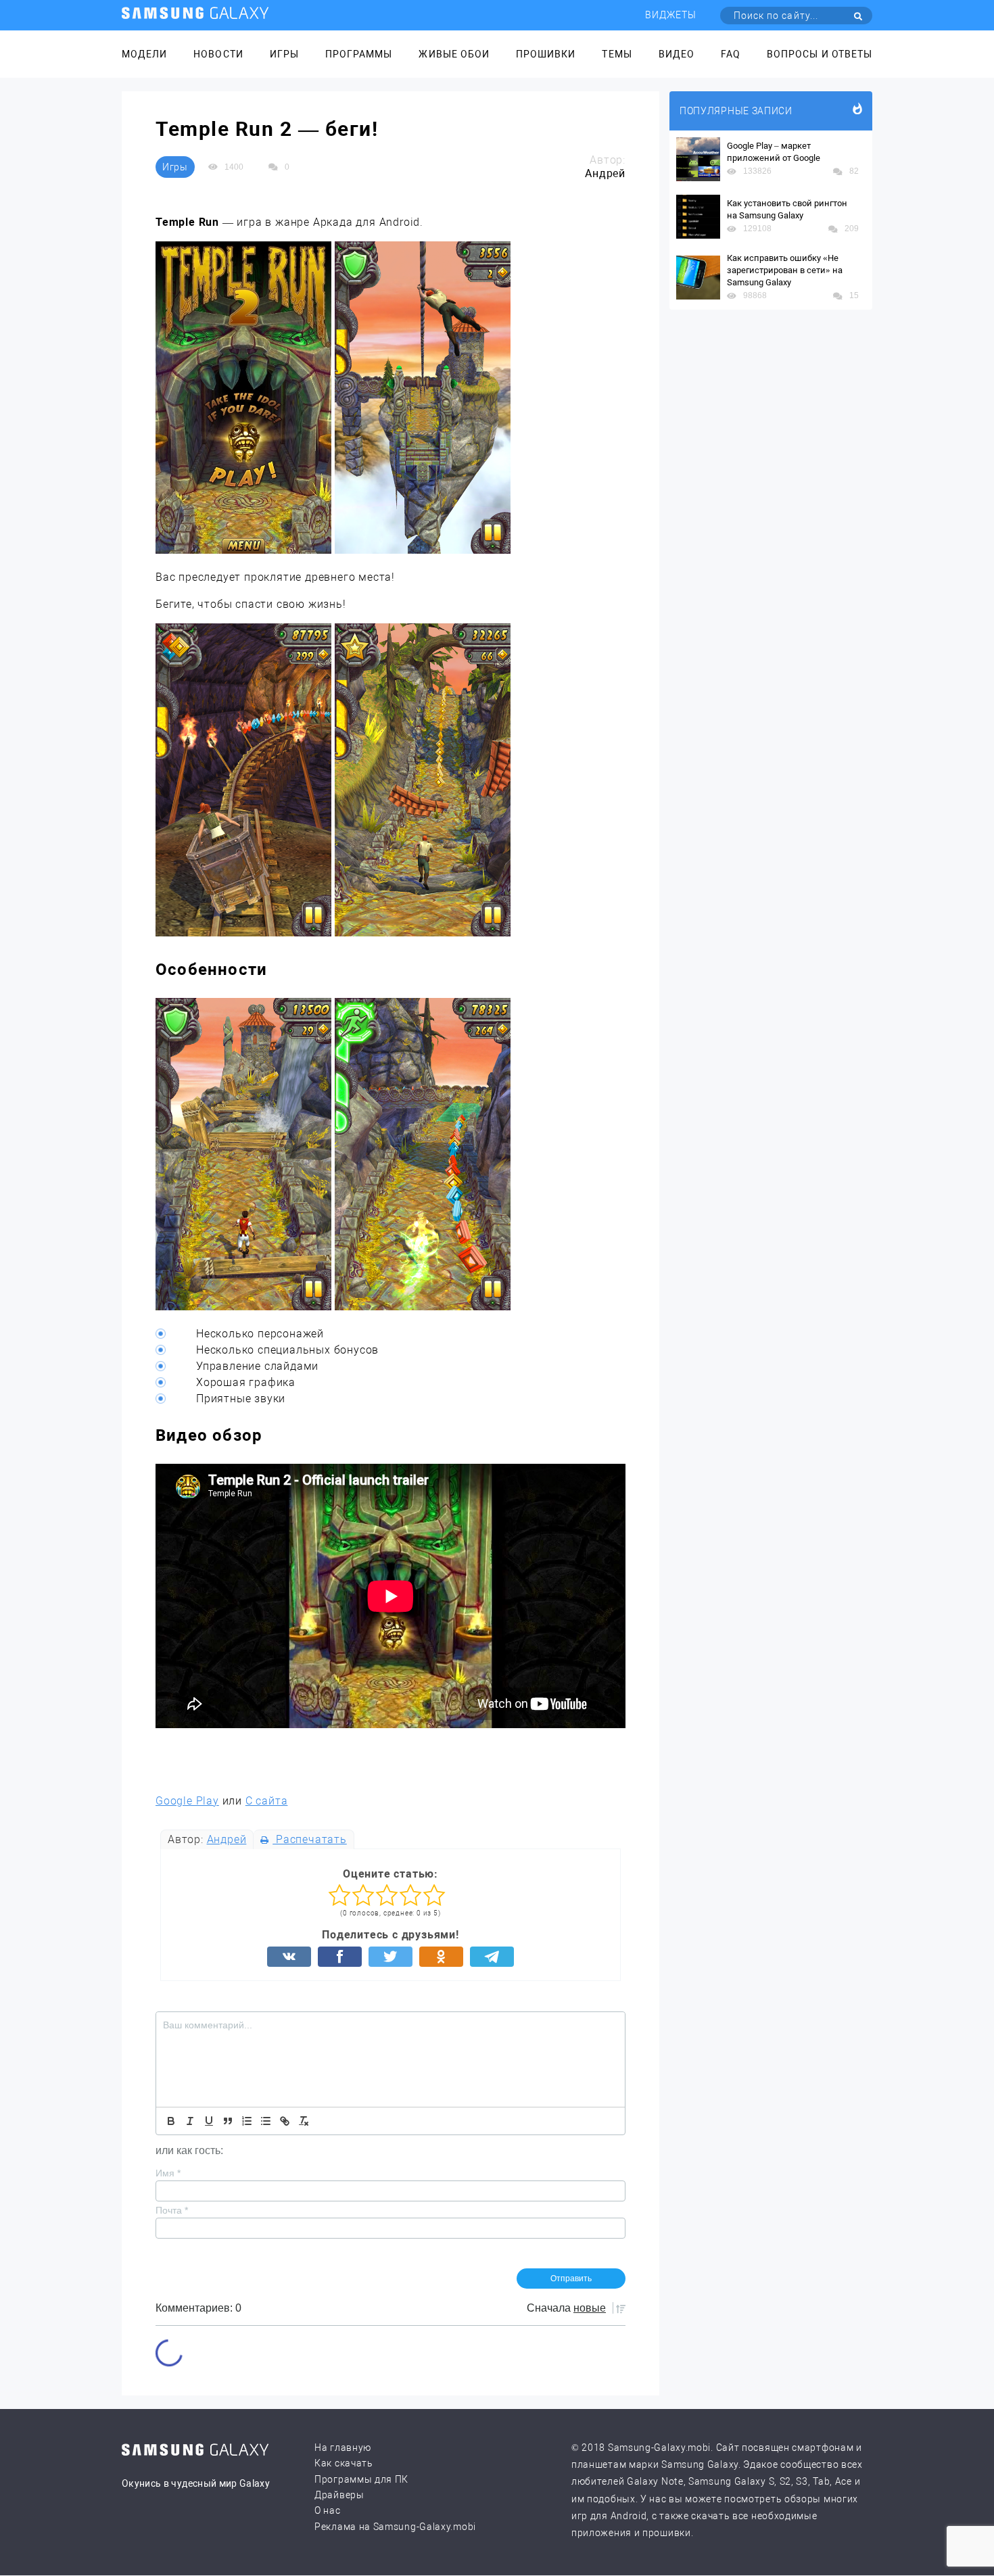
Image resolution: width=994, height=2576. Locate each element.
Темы (617, 54)
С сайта (267, 1801)
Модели (144, 54)
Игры (284, 54)
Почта (172, 2210)
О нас (328, 2510)
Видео (677, 54)
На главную (343, 2448)
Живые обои (454, 54)
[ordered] (247, 2121)
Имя (168, 2173)
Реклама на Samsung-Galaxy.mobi (395, 2527)
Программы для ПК (361, 2479)
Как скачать (344, 2463)
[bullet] (266, 2121)
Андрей (227, 1839)
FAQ (731, 54)
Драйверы (339, 2495)
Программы (359, 54)
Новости (218, 54)
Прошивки (546, 54)
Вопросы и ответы (820, 54)
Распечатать (309, 1839)
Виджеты (671, 15)
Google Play (187, 1801)
